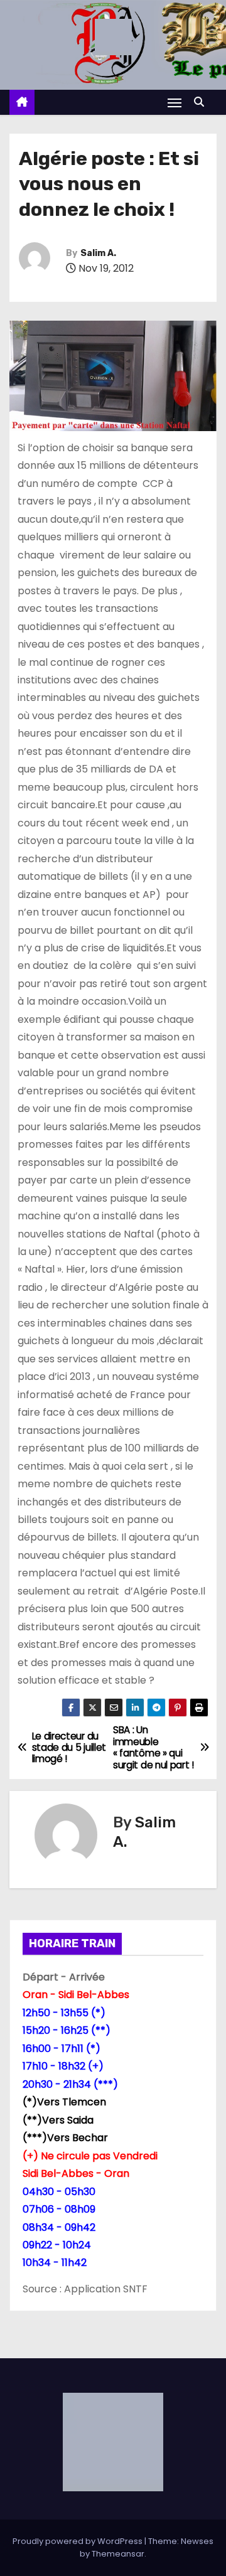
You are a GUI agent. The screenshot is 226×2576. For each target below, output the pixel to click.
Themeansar (118, 2554)
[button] (202, 102)
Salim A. (98, 253)
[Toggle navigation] (175, 103)
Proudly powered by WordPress (78, 2541)
